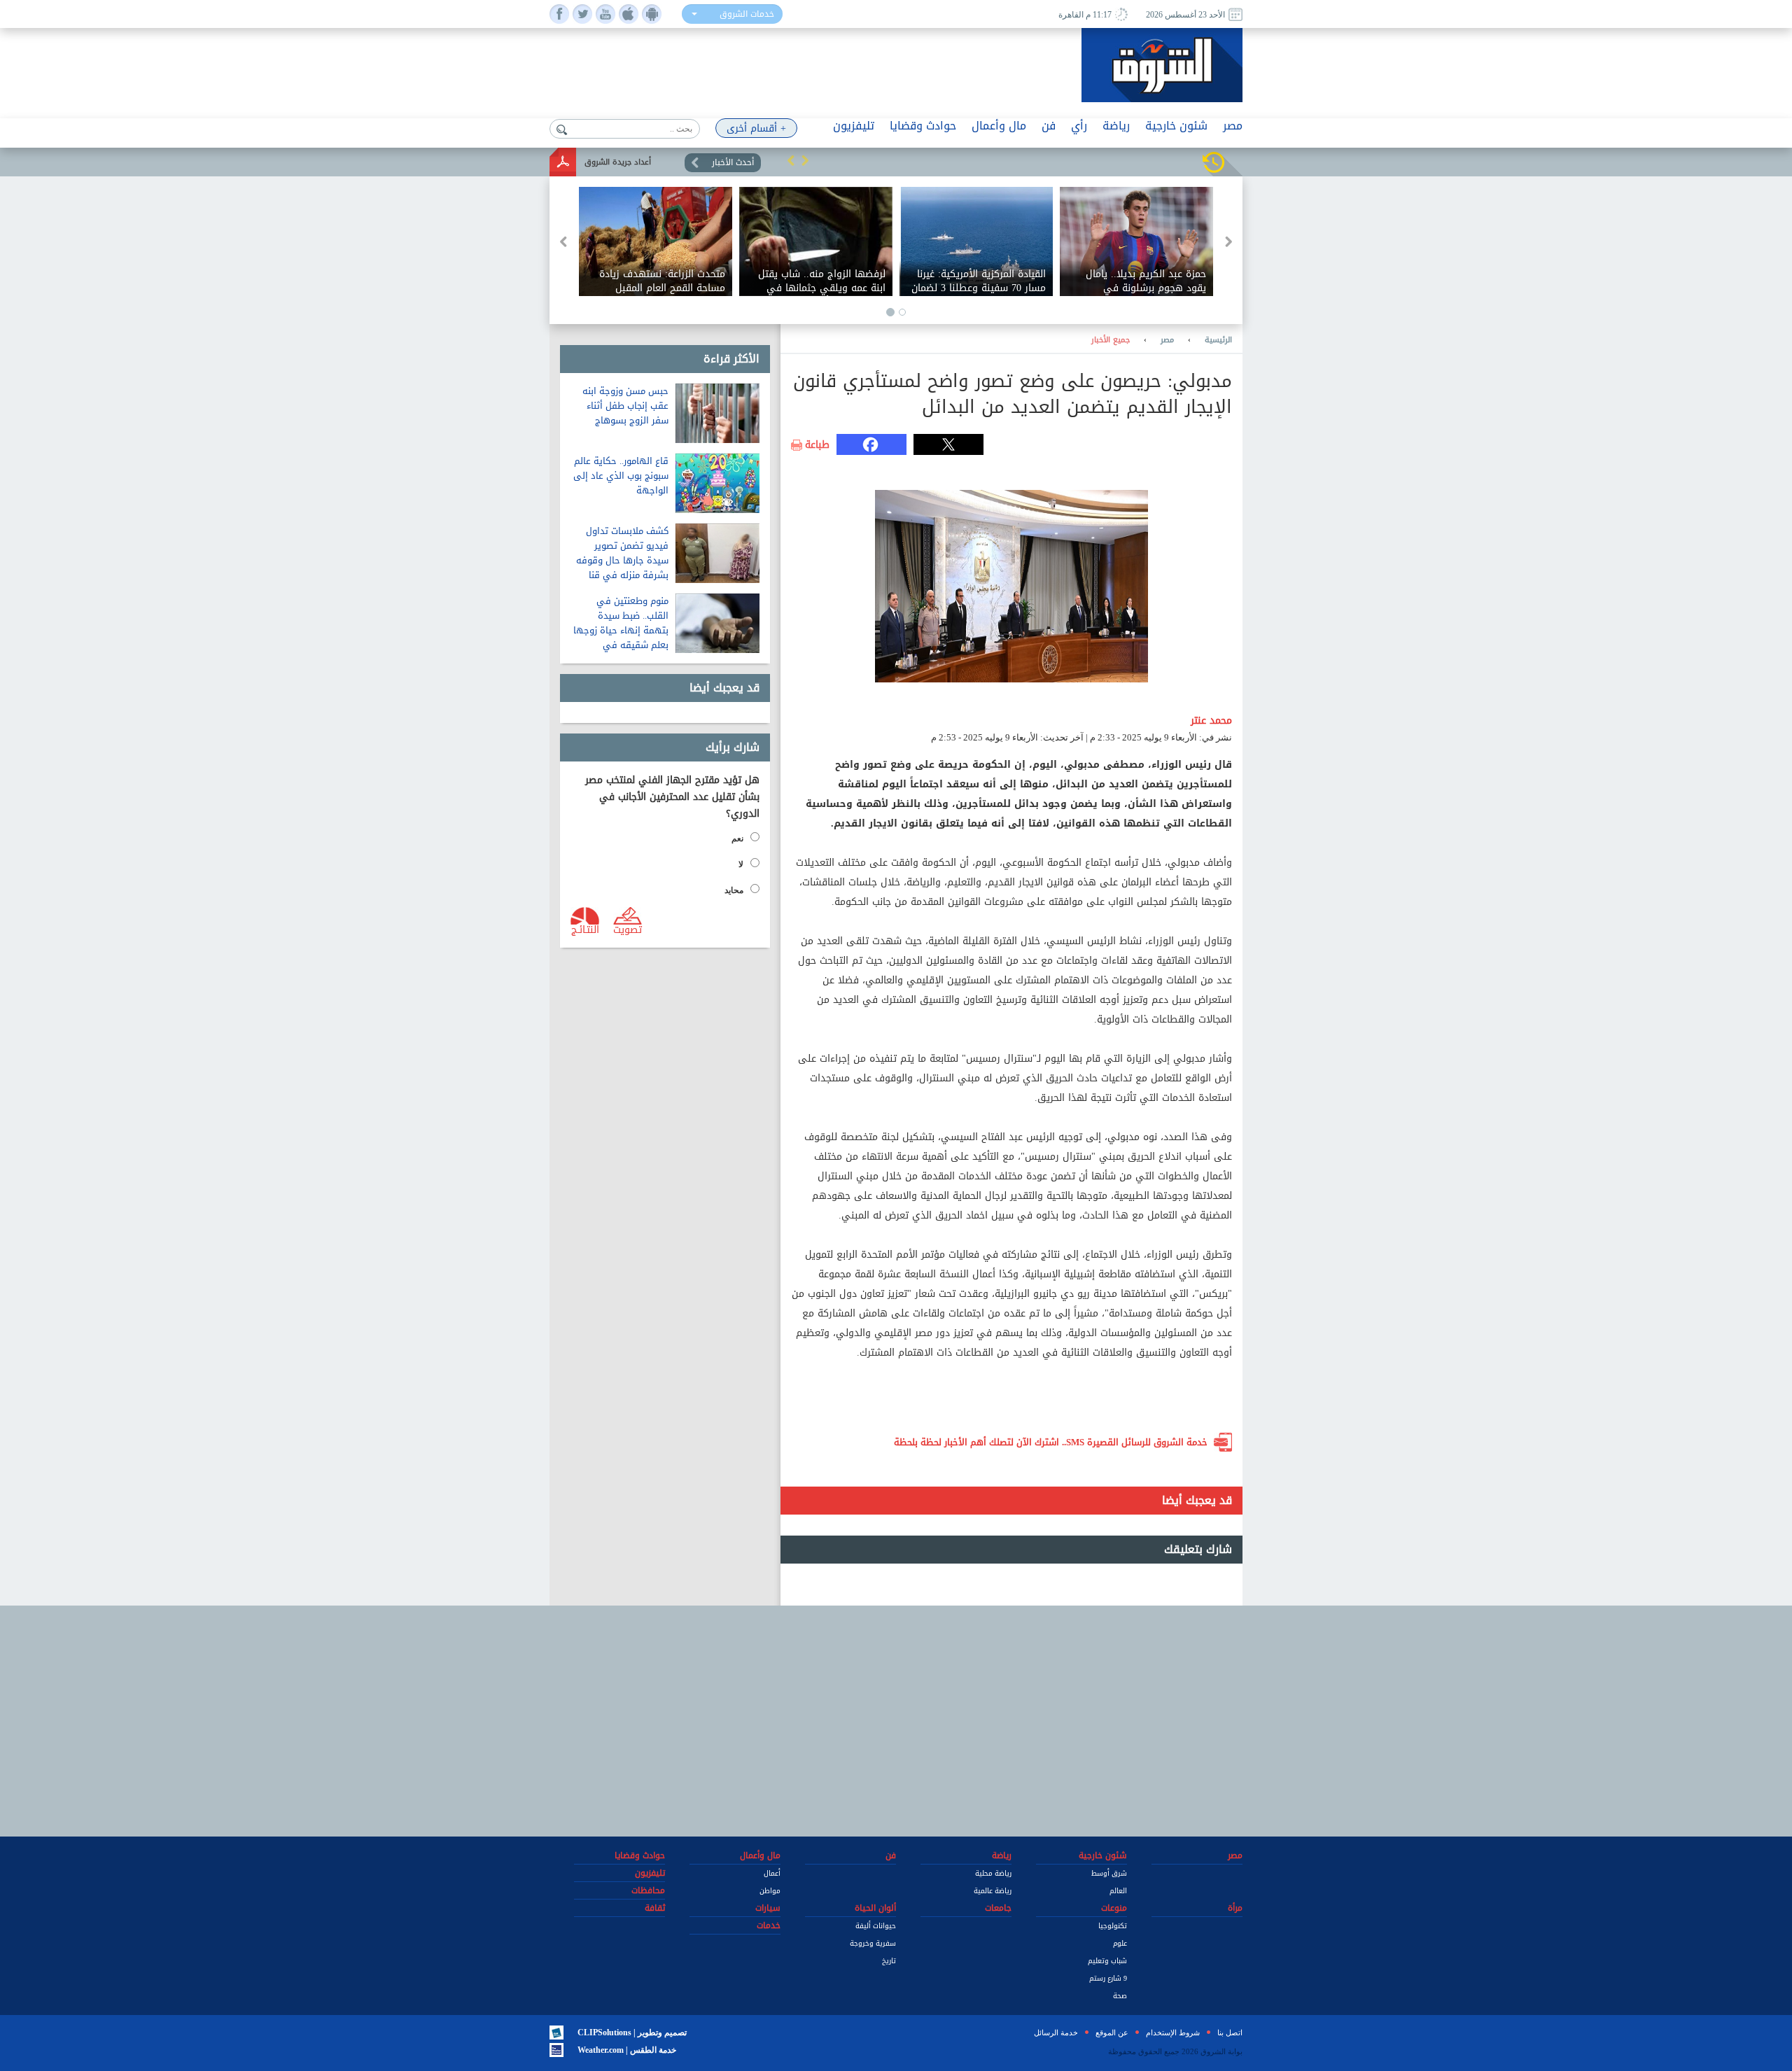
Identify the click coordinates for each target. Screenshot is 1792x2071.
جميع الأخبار (1111, 340)
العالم (1118, 1891)
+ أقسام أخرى (756, 128)
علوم (1120, 1943)
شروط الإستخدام (1173, 2033)
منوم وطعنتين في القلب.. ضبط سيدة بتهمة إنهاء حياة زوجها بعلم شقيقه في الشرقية (621, 630)
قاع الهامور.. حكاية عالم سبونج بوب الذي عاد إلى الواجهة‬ (621, 476)
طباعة (817, 445)
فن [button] (1049, 126)
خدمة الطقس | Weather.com (627, 2050)
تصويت (628, 929)
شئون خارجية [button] (1176, 126)
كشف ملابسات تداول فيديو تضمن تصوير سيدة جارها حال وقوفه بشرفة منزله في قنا (622, 553)
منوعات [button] (1114, 1908)
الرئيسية (1218, 340)
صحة (1120, 1996)
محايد (734, 890)
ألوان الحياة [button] (875, 1908)
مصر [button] (1233, 126)
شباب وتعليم (1107, 1961)
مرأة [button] (1235, 1908)
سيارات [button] (768, 1908)
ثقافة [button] (655, 1908)
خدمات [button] (769, 1925)
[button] (791, 160)
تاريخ (889, 1961)
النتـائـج (585, 929)
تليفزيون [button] (854, 126)
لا (741, 864)
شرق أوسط (1109, 1873)
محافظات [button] (648, 1890)
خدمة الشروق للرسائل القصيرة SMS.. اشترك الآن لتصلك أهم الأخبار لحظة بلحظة (1051, 1442)
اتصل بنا (1230, 2033)
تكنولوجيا (1113, 1926)
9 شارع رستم (1108, 1978)
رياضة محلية (993, 1873)
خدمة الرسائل (1056, 2033)
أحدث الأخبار (733, 162)
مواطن (770, 1891)
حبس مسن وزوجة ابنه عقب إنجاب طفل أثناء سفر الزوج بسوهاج (625, 406)
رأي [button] (1079, 126)
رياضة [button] (1116, 126)
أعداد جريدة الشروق (618, 162)
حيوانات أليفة (876, 1926)
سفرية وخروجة (873, 1943)
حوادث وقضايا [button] (923, 126)
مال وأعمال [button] (999, 126)
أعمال (772, 1873)
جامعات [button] (998, 1908)
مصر (1167, 340)
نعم (737, 838)
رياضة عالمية (993, 1891)
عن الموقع (1112, 2033)
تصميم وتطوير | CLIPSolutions (632, 2033)
